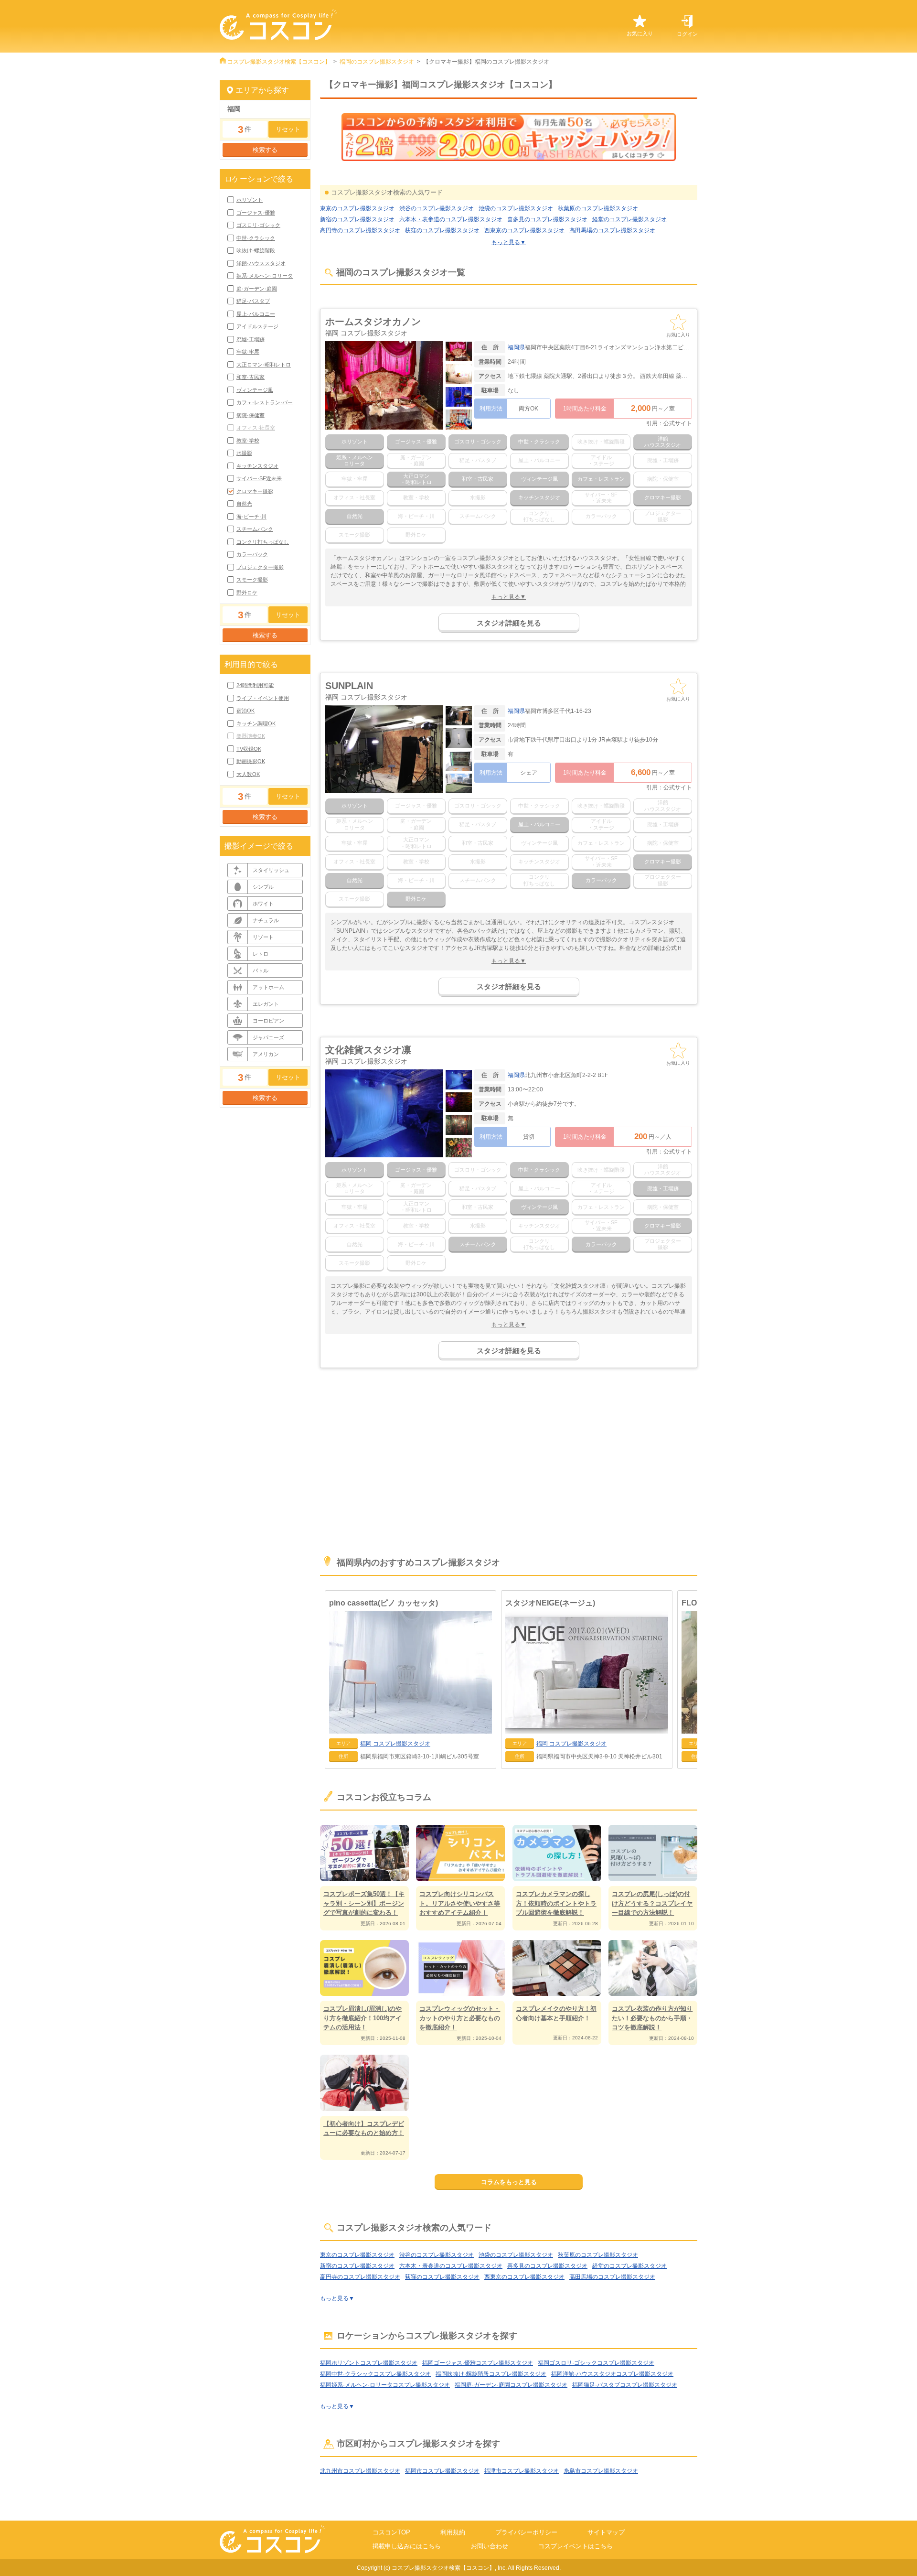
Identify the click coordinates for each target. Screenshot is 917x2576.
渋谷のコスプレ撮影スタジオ (437, 208)
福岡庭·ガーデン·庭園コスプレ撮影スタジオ (511, 2385)
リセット (288, 129)
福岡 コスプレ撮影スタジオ (366, 333)
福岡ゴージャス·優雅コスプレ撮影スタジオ (478, 2363)
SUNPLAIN (349, 686)
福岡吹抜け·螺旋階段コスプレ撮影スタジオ (491, 2374)
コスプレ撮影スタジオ (395, 1744)
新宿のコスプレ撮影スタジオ (357, 219)
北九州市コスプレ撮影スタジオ (360, 2471)
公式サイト (678, 423)
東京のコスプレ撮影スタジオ (357, 208)
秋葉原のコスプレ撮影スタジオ (598, 208)
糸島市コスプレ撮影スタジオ (601, 2471)
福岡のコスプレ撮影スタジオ (377, 62)
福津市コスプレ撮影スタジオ (522, 2471)
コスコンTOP (391, 2532)
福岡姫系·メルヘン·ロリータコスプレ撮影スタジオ (385, 2385)
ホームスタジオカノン (373, 322)
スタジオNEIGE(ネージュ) (550, 1603)
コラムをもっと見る (509, 2182)
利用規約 (453, 2532)
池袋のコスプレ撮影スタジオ (516, 208)
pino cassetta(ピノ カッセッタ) (384, 1603)
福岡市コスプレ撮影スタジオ (442, 2471)
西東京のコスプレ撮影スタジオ (524, 230)
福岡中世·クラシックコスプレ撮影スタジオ (375, 2374)
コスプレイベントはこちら (576, 2546)
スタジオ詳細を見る (509, 623)
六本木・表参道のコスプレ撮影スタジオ (451, 219)
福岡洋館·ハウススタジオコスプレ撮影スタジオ (612, 2374)
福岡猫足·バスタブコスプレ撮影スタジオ (625, 2385)
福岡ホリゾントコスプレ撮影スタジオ (369, 2363)
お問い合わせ (490, 2546)
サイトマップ (606, 2532)
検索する (265, 150)
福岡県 (516, 347)
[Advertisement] (509, 1467)
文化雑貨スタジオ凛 (368, 1050)
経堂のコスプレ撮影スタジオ (629, 219)
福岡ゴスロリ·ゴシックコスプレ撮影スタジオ (596, 2363)
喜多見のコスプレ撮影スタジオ (547, 219)
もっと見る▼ (509, 242)
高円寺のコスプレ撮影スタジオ (360, 230)
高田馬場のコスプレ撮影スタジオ (612, 230)
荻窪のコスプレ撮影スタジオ (442, 230)
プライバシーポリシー (526, 2532)
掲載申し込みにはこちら (407, 2546)
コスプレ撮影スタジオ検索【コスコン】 (279, 62)
